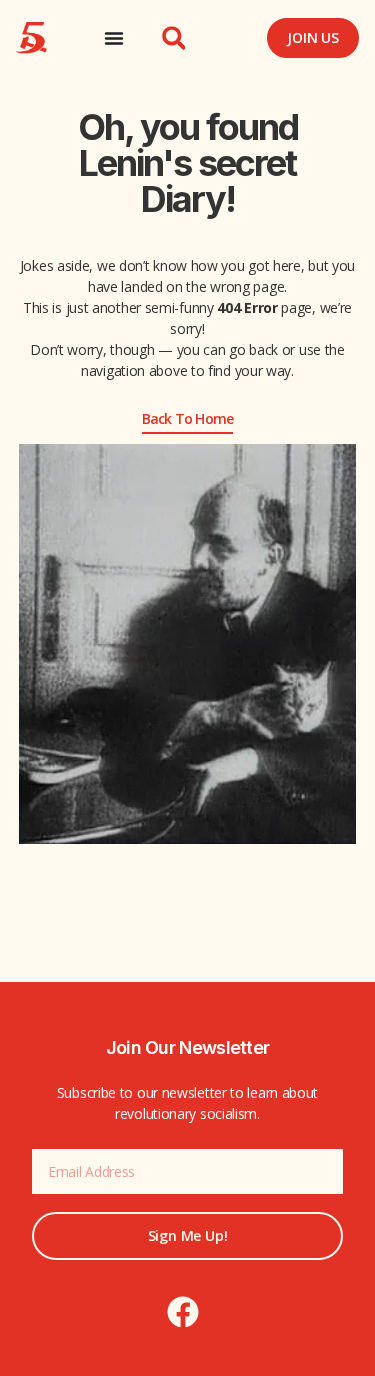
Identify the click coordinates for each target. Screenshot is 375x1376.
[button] (174, 38)
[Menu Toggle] (114, 38)
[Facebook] (183, 1312)
